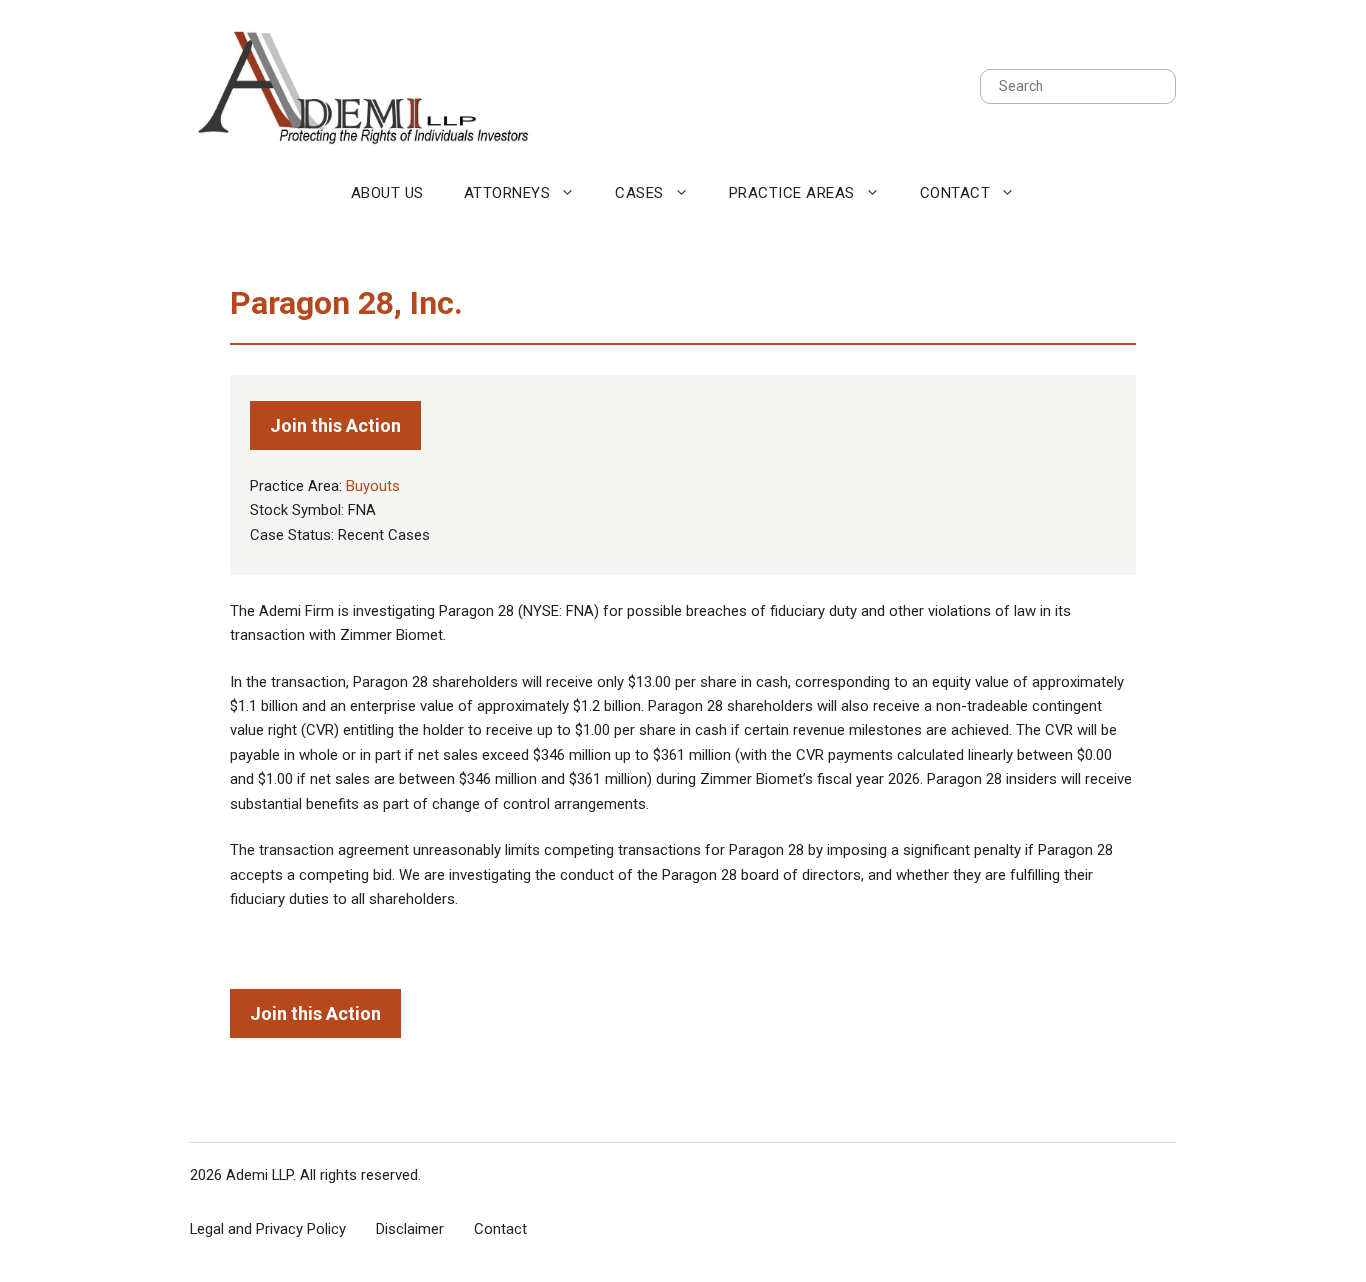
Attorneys (507, 193)
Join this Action (335, 425)
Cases (639, 193)
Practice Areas (792, 193)
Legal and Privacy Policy (268, 1229)
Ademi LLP (259, 1175)
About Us (387, 193)
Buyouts (373, 486)
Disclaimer (410, 1229)
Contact (955, 193)
